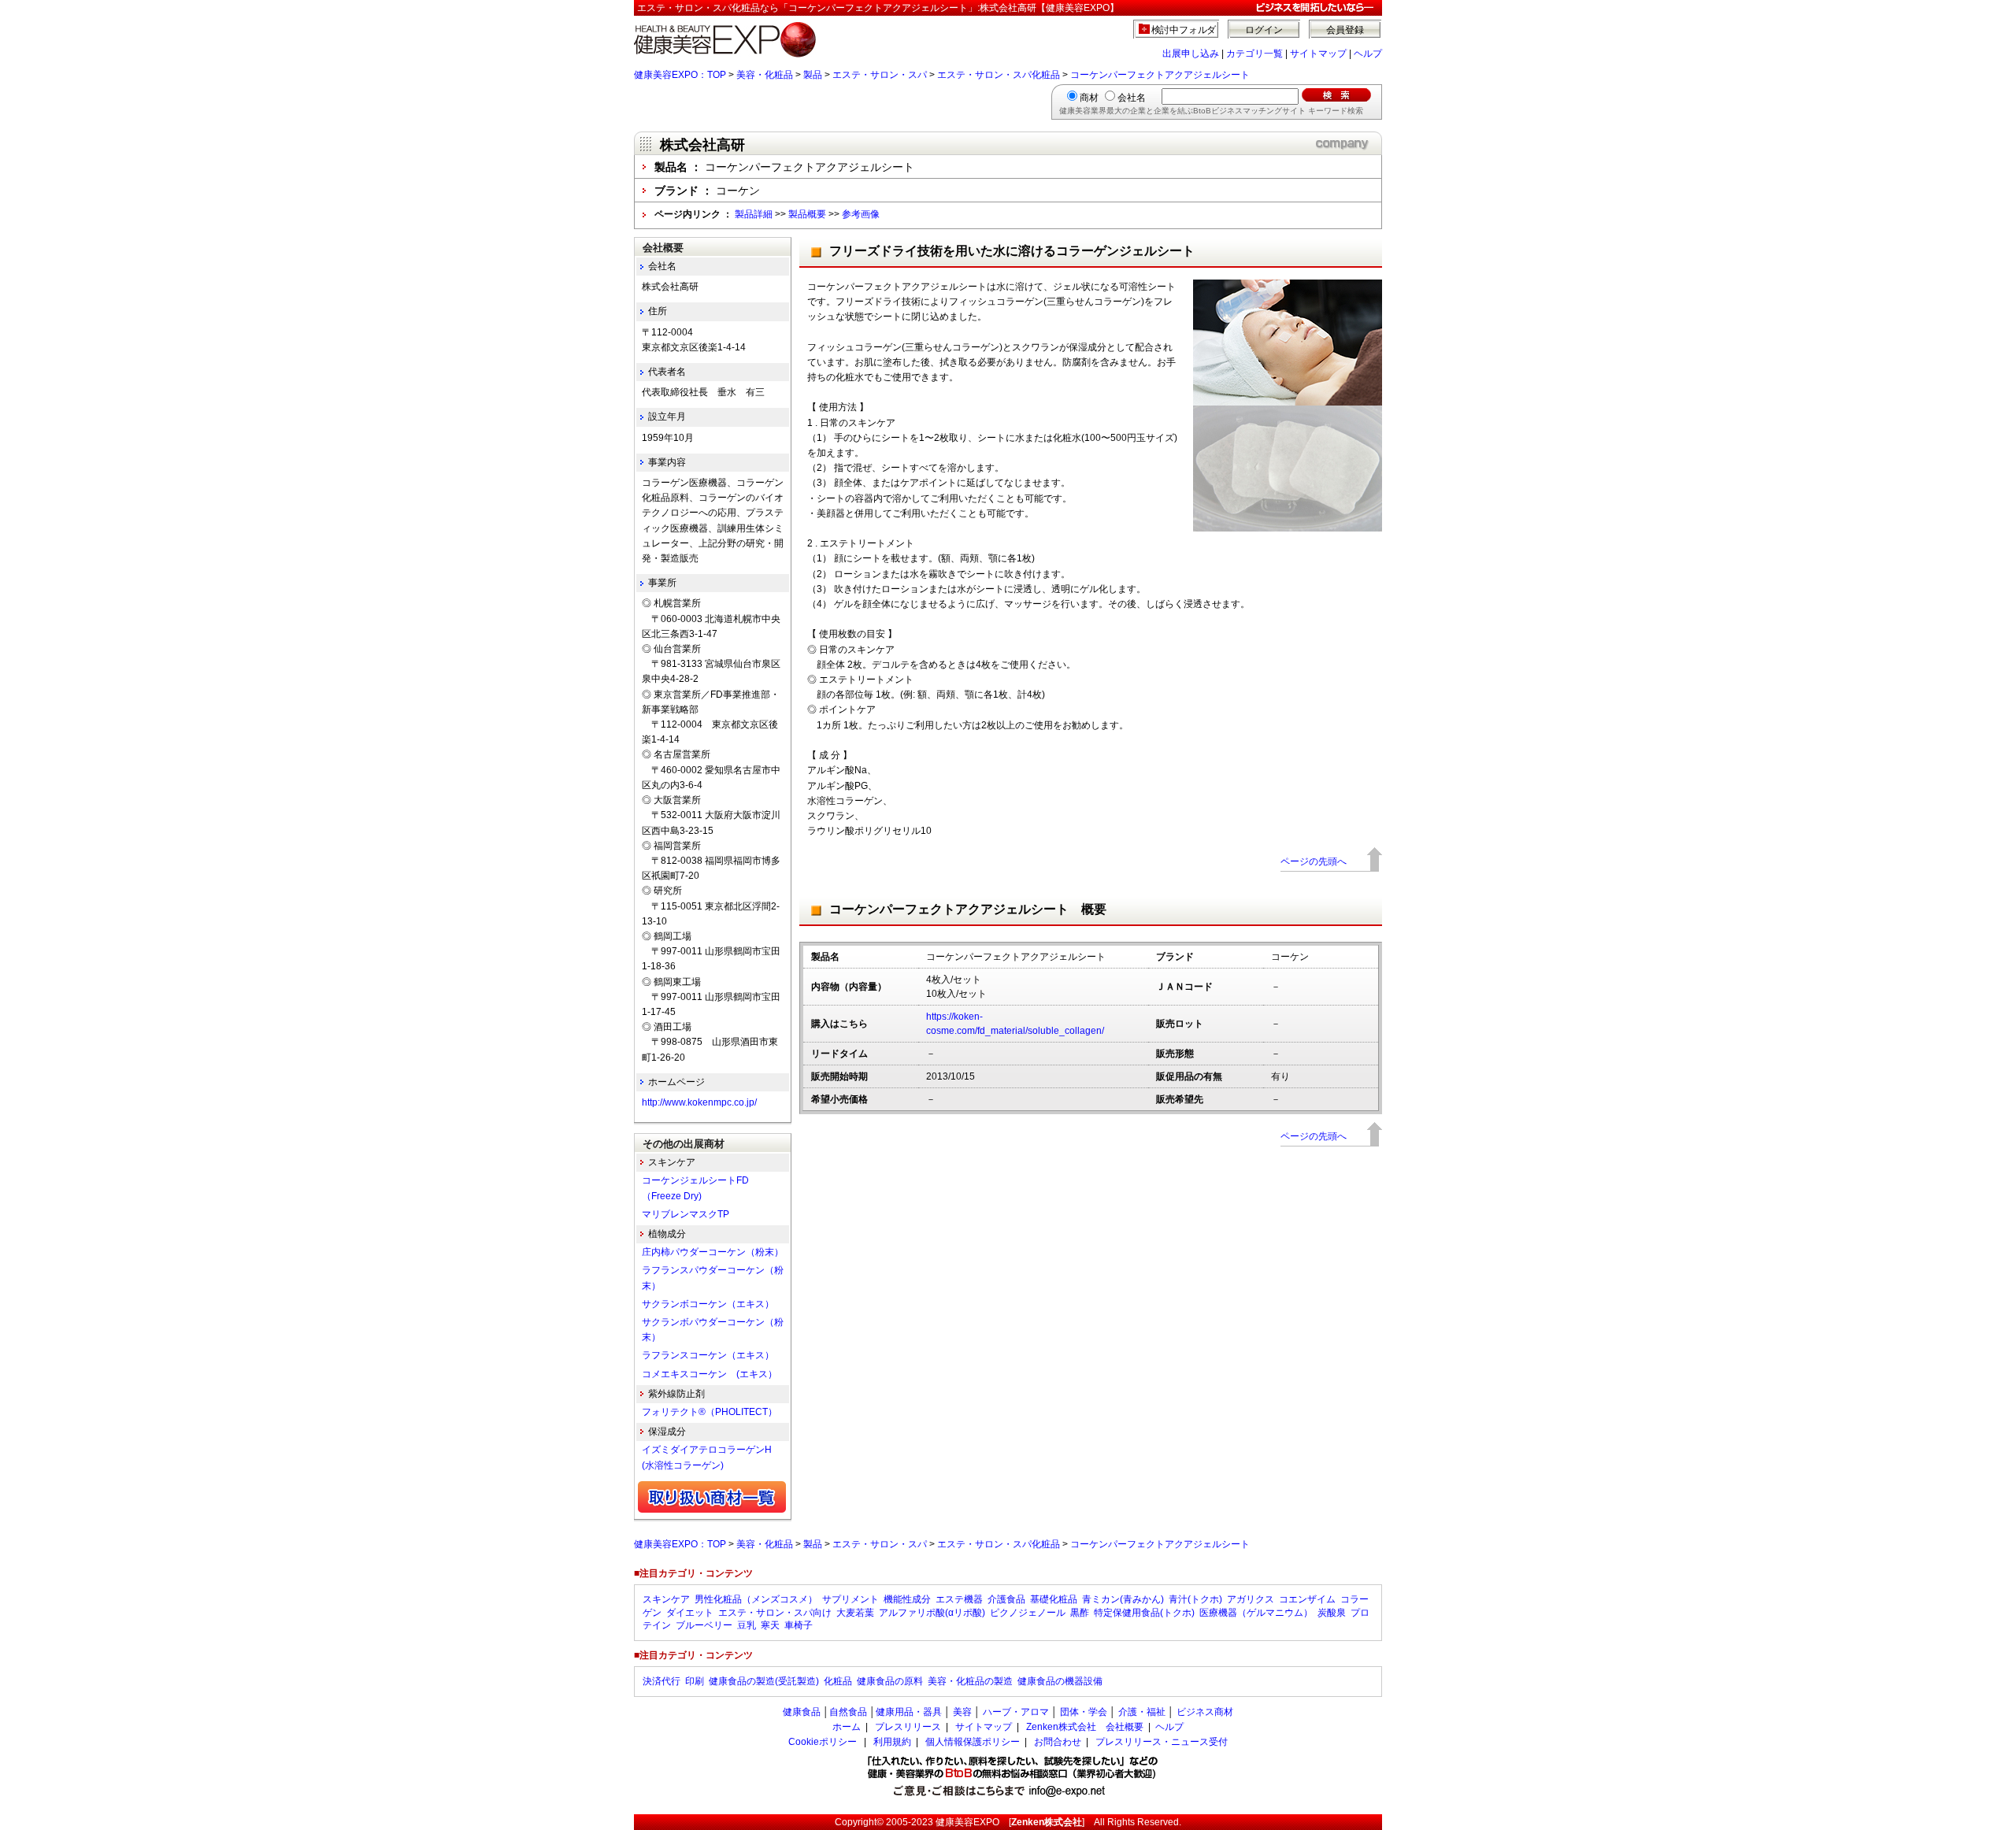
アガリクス (1251, 1599)
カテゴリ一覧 (1254, 54)
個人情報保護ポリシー (973, 1742)
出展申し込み (1191, 54)
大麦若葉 (855, 1613)
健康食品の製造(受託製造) (764, 1681)
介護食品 (1006, 1599)
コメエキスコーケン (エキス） (710, 1374)
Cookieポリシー (823, 1742)
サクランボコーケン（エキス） (708, 1304)
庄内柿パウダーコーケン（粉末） (713, 1252)
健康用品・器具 (909, 1712)
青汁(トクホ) (1195, 1599)
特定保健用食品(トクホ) (1144, 1613)
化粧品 (838, 1681)
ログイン (1264, 30)
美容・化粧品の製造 (970, 1681)
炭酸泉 (1332, 1613)
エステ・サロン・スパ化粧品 (999, 75)
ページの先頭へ (1314, 861)
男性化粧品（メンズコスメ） (756, 1599)
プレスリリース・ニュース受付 (1162, 1742)
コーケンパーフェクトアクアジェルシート (1160, 75)
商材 (1089, 98)
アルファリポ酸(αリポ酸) (932, 1613)
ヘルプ (1368, 54)
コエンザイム (1307, 1599)
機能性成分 (907, 1599)
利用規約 (892, 1742)
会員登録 (1345, 30)
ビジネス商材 (1205, 1712)
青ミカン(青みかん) (1123, 1599)
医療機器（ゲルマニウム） (1256, 1613)
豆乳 (747, 1625)
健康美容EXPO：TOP (680, 75)
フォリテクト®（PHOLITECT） (710, 1412)
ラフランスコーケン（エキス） (708, 1355)
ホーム (847, 1727)
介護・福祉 (1142, 1712)
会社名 (1132, 98)
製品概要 (807, 214)
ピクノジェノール (1028, 1613)
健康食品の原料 (890, 1681)
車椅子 (799, 1625)
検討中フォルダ (1184, 30)
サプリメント (850, 1599)
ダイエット (690, 1613)
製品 (813, 75)
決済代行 (661, 1681)
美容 (962, 1712)
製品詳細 (754, 214)
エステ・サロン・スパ (880, 75)
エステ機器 (959, 1599)
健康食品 (802, 1712)
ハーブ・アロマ (1016, 1712)
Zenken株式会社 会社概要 (1085, 1727)
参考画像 (861, 214)
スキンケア (666, 1599)
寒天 (770, 1625)
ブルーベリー (704, 1625)
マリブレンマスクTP (686, 1214)
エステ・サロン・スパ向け (775, 1613)
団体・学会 (1084, 1712)
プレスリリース (908, 1727)
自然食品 (848, 1712)
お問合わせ (1058, 1742)
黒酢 (1080, 1613)
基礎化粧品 (1054, 1599)
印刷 (695, 1681)
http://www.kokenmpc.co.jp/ (699, 1102)
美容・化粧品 (765, 75)
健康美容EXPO (967, 1822)
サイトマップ (1318, 54)
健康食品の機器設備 (1060, 1681)
